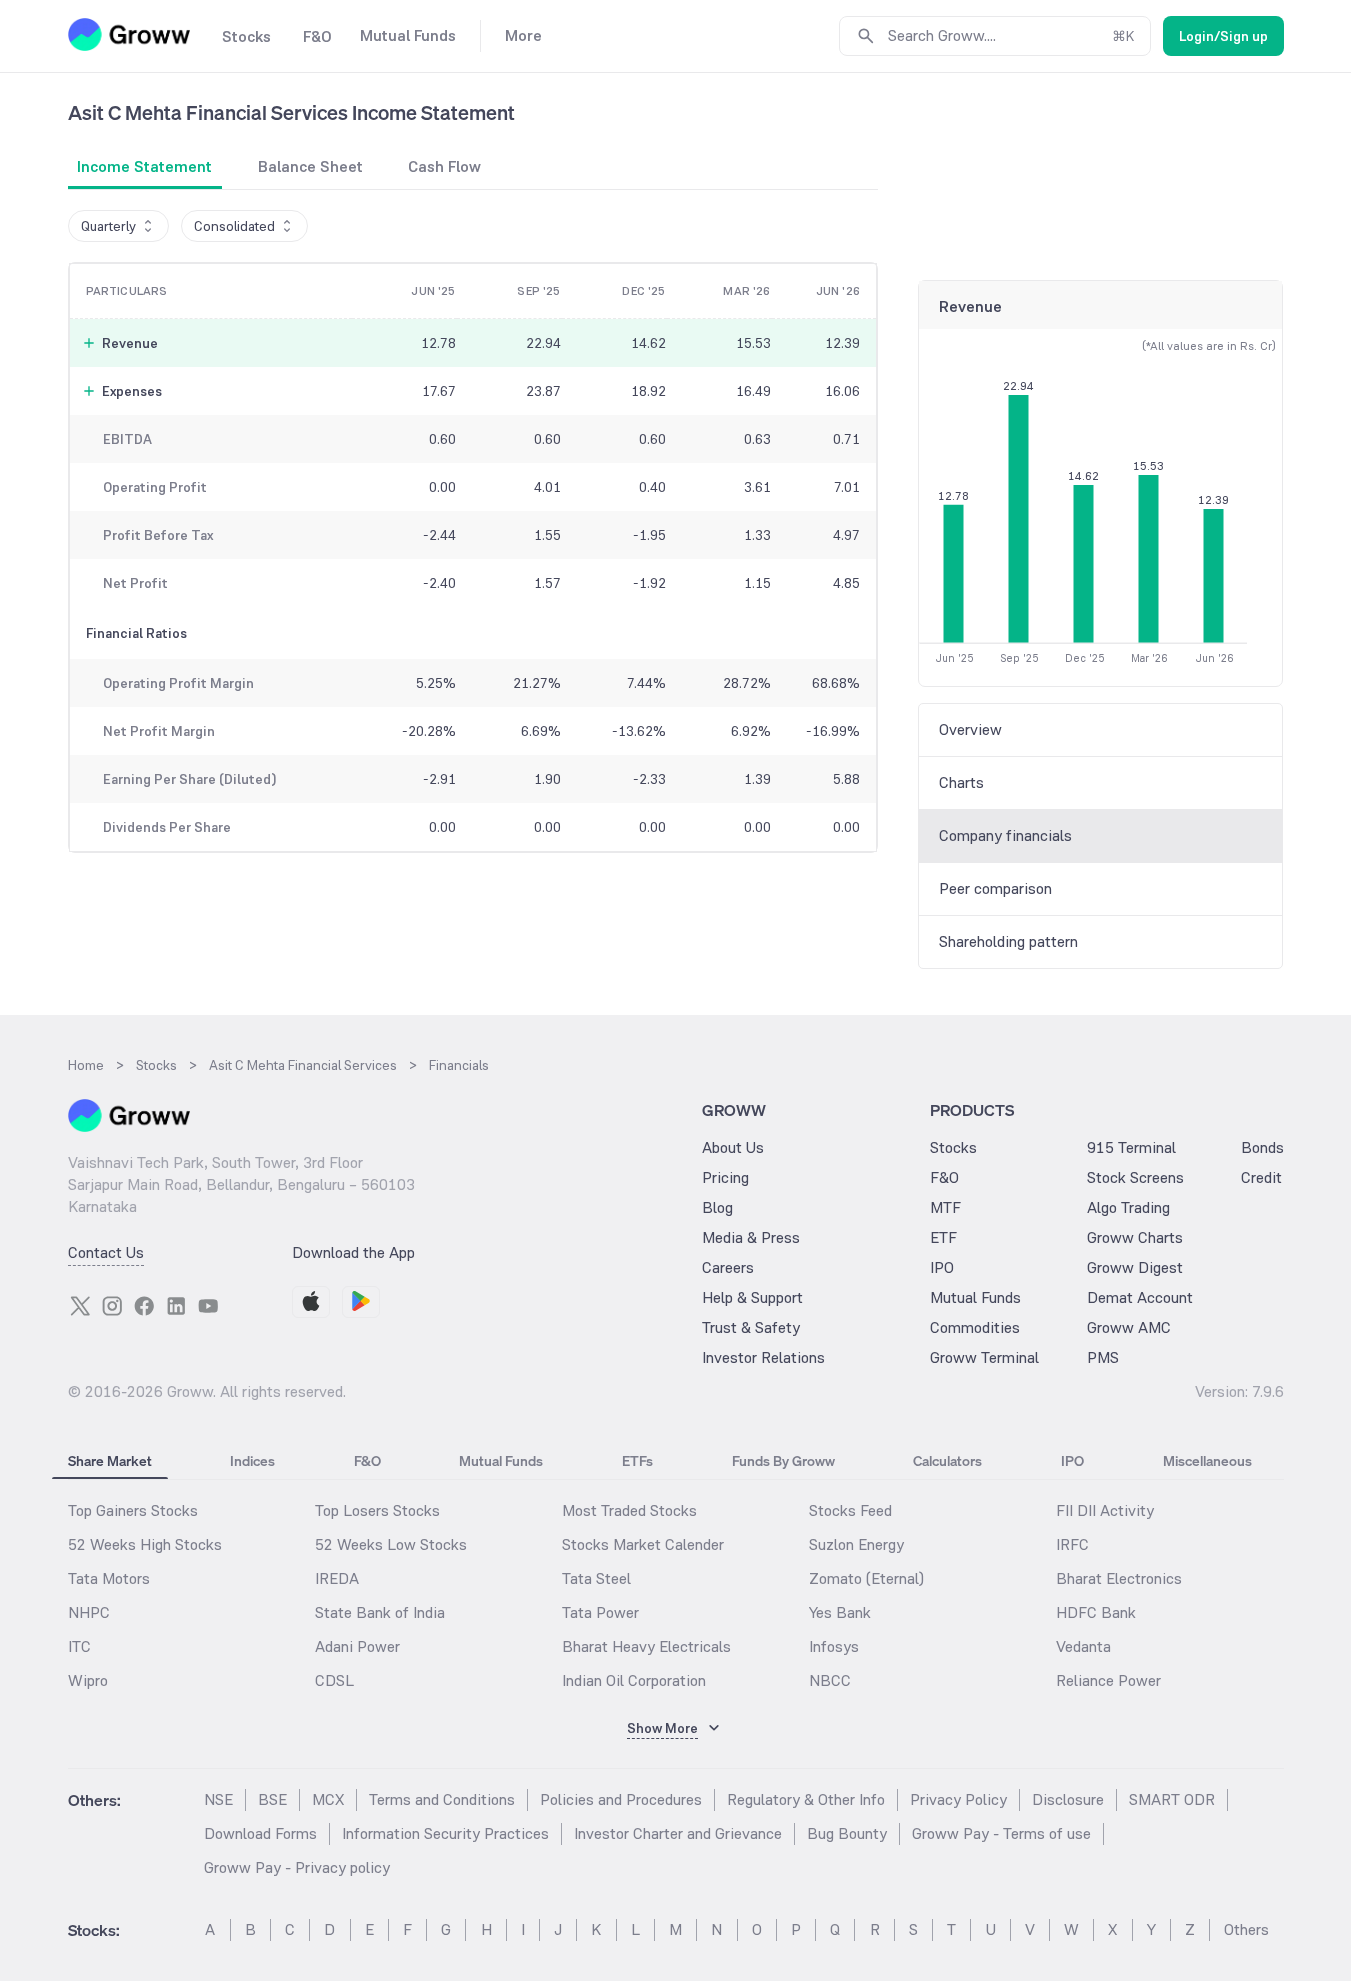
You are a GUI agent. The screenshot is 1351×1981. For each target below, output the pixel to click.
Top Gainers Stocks (133, 1510)
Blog (717, 1207)
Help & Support (752, 1297)
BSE (272, 1799)
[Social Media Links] (80, 1306)
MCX (328, 1799)
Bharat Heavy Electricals (646, 1646)
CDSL (334, 1680)
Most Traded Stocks (629, 1510)
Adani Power (357, 1646)
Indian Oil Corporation (634, 1680)
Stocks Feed (850, 1510)
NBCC (830, 1680)
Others (1246, 1929)
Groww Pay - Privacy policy (297, 1867)
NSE (218, 1799)
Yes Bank (840, 1612)
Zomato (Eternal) (866, 1578)
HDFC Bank (1096, 1612)
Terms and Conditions (442, 1799)
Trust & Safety (751, 1327)
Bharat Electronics (1119, 1578)
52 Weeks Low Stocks (391, 1544)
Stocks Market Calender (643, 1544)
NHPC (89, 1612)
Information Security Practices (445, 1833)
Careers (728, 1267)
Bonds (1262, 1147)
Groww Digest (1135, 1267)
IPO (942, 1267)
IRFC (1072, 1544)
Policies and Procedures (621, 1799)
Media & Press (751, 1237)
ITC (79, 1646)
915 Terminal (1131, 1147)
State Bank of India (380, 1612)
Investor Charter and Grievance (678, 1833)
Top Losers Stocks (377, 1510)
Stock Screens (1135, 1177)
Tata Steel (596, 1578)
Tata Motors (109, 1578)
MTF (945, 1207)
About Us (733, 1147)
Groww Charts (1135, 1237)
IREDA (337, 1578)
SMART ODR (1172, 1799)
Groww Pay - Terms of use (1001, 1833)
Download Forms (260, 1833)
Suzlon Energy (856, 1544)
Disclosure (1068, 1799)
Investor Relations (763, 1357)
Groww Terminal (984, 1357)
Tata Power (600, 1612)
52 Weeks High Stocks (145, 1544)
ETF (943, 1237)
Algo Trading (1128, 1207)
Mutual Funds (975, 1297)
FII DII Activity (1105, 1510)
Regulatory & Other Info (806, 1799)
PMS (1103, 1357)
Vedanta (1083, 1646)
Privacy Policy (958, 1799)
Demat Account (1140, 1297)
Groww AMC (1129, 1327)
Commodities (975, 1327)
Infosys (834, 1646)
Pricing (725, 1177)
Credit (1261, 1177)
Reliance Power (1108, 1680)
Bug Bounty (847, 1833)
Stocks (953, 1147)
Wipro (88, 1680)
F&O (944, 1177)
